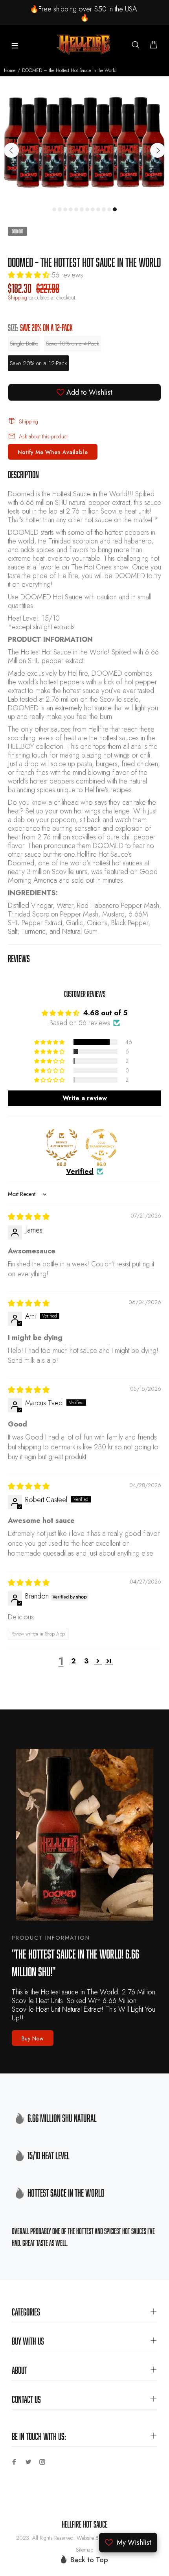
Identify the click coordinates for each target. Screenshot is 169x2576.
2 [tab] (60, 209)
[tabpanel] (84, 146)
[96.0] (101, 1145)
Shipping (17, 298)
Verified (80, 1172)
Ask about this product (43, 436)
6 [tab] (82, 209)
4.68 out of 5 (105, 1013)
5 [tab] (76, 209)
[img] (29, 1217)
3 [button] (86, 1661)
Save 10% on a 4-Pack (73, 344)
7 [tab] (87, 209)
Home (10, 70)
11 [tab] (109, 209)
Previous (11, 150)
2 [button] (73, 1661)
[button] (30, 275)
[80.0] (62, 1145)
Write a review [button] (85, 1098)
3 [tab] (65, 209)
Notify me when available (53, 452)
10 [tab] (104, 209)
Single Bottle (24, 344)
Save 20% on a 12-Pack (38, 363)
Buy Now (33, 2038)
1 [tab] (54, 209)
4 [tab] (71, 209)
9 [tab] (98, 209)
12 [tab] (115, 209)
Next (158, 150)
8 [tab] (93, 209)
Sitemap (84, 2550)
